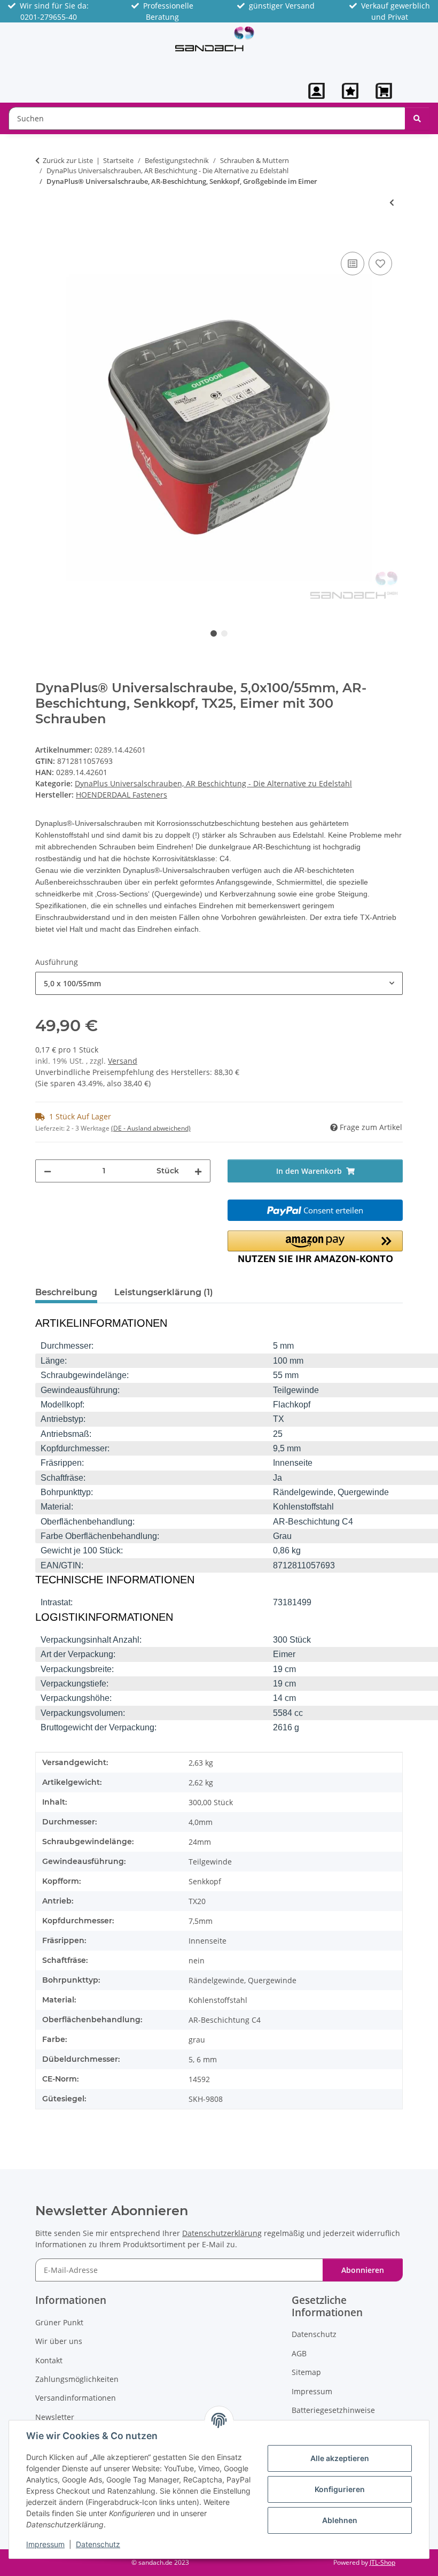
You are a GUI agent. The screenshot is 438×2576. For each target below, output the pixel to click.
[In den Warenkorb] (44, 237)
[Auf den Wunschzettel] (380, 264)
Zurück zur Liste (68, 160)
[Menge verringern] (48, 1171)
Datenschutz (98, 2544)
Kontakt (49, 2360)
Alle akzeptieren (340, 2458)
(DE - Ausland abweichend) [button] (151, 1128)
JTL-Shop (382, 2562)
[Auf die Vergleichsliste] (353, 264)
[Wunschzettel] (350, 91)
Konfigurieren (340, 2489)
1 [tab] (214, 633)
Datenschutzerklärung (222, 2233)
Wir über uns (59, 2341)
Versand (123, 1061)
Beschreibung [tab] (66, 1292)
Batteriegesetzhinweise (333, 2410)
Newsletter (55, 2417)
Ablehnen (340, 2520)
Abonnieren (363, 2270)
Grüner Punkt (59, 2322)
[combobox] (219, 983)
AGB (299, 2353)
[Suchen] (417, 118)
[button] (316, 91)
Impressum (45, 2544)
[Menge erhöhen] (198, 1171)
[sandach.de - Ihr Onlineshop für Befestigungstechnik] (215, 38)
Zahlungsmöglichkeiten (77, 2379)
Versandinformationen (76, 2398)
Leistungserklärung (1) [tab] (164, 1292)
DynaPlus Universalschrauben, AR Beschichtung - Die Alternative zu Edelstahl (213, 783)
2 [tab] (224, 633)
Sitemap (306, 2372)
